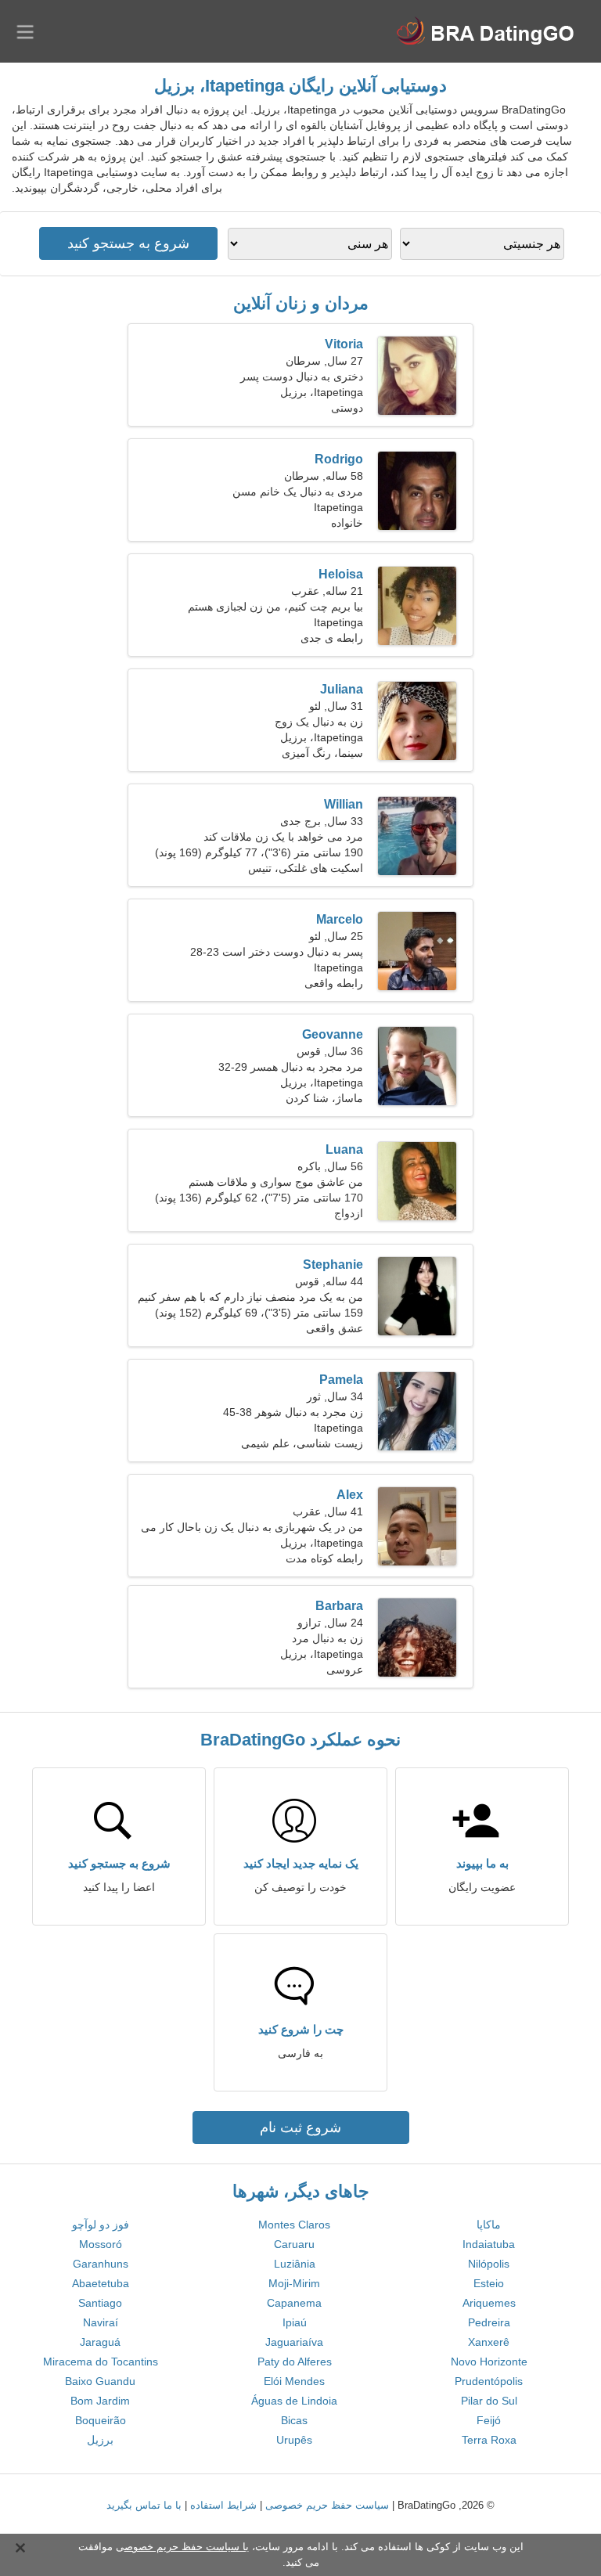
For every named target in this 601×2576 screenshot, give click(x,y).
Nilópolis (489, 2264)
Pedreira (489, 2322)
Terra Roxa (489, 2440)
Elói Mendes (294, 2381)
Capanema (294, 2303)
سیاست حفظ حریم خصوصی (327, 2505)
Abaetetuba (101, 2283)
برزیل (100, 2440)
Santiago (100, 2303)
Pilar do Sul (489, 2401)
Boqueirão (101, 2420)
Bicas (294, 2420)
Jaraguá (100, 2342)
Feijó (489, 2420)
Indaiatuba (489, 2244)
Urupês (294, 2440)
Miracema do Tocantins (101, 2362)
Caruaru (294, 2244)
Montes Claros (294, 2225)
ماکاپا (489, 2225)
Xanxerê (489, 2342)
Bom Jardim (100, 2401)
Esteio (489, 2283)
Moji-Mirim (294, 2283)
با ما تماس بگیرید (144, 2505)
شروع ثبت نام (300, 2127)
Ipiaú (295, 2322)
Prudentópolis (489, 2381)
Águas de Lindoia (294, 2401)
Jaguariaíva (294, 2342)
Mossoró (101, 2244)
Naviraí (101, 2322)
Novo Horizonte (489, 2362)
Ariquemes (489, 2303)
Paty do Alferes (295, 2362)
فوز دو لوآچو (101, 2225)
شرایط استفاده (223, 2505)
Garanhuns (101, 2264)
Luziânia (295, 2264)
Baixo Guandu (100, 2381)
